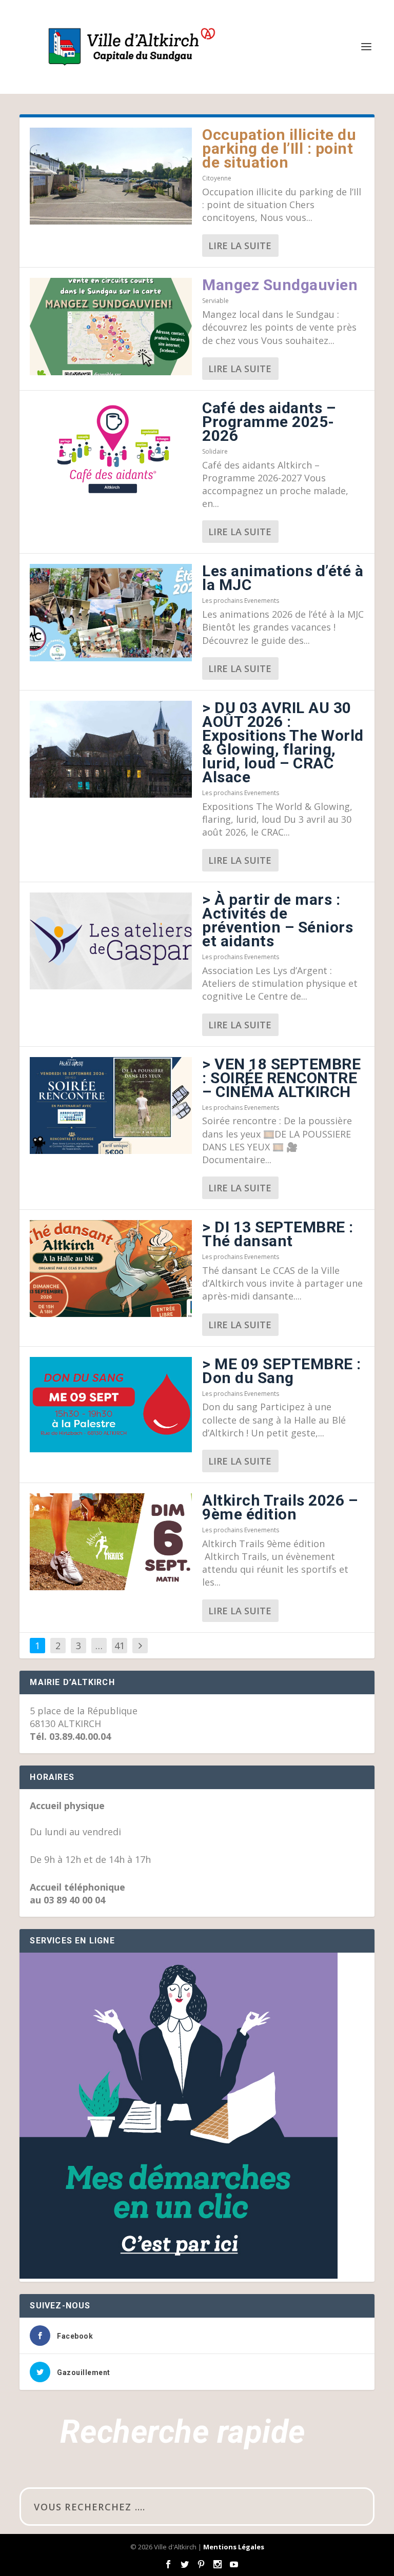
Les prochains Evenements (241, 601)
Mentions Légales (234, 2547)
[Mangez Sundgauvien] (111, 326)
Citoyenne (217, 178)
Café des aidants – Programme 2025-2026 (269, 422)
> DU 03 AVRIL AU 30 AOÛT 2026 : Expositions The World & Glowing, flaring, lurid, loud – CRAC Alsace (283, 742)
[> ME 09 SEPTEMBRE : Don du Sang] (111, 1405)
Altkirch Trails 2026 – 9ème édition (280, 1507)
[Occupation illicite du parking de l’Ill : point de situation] (111, 176)
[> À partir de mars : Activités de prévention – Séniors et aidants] (111, 941)
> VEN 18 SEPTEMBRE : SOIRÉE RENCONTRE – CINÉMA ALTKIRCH (281, 1078)
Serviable (215, 301)
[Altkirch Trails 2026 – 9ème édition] (111, 1542)
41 (120, 1646)
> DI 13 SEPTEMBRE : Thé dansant (278, 1234)
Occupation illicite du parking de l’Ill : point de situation (279, 148)
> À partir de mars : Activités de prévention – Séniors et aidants (278, 920)
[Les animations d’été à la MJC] (111, 612)
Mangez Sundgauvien (280, 285)
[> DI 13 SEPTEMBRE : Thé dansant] (111, 1269)
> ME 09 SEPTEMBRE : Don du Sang (282, 1371)
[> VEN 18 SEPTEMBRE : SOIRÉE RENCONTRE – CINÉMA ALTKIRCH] (111, 1106)
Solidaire (215, 451)
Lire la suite (240, 246)
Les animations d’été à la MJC (283, 578)
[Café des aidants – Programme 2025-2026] (111, 449)
